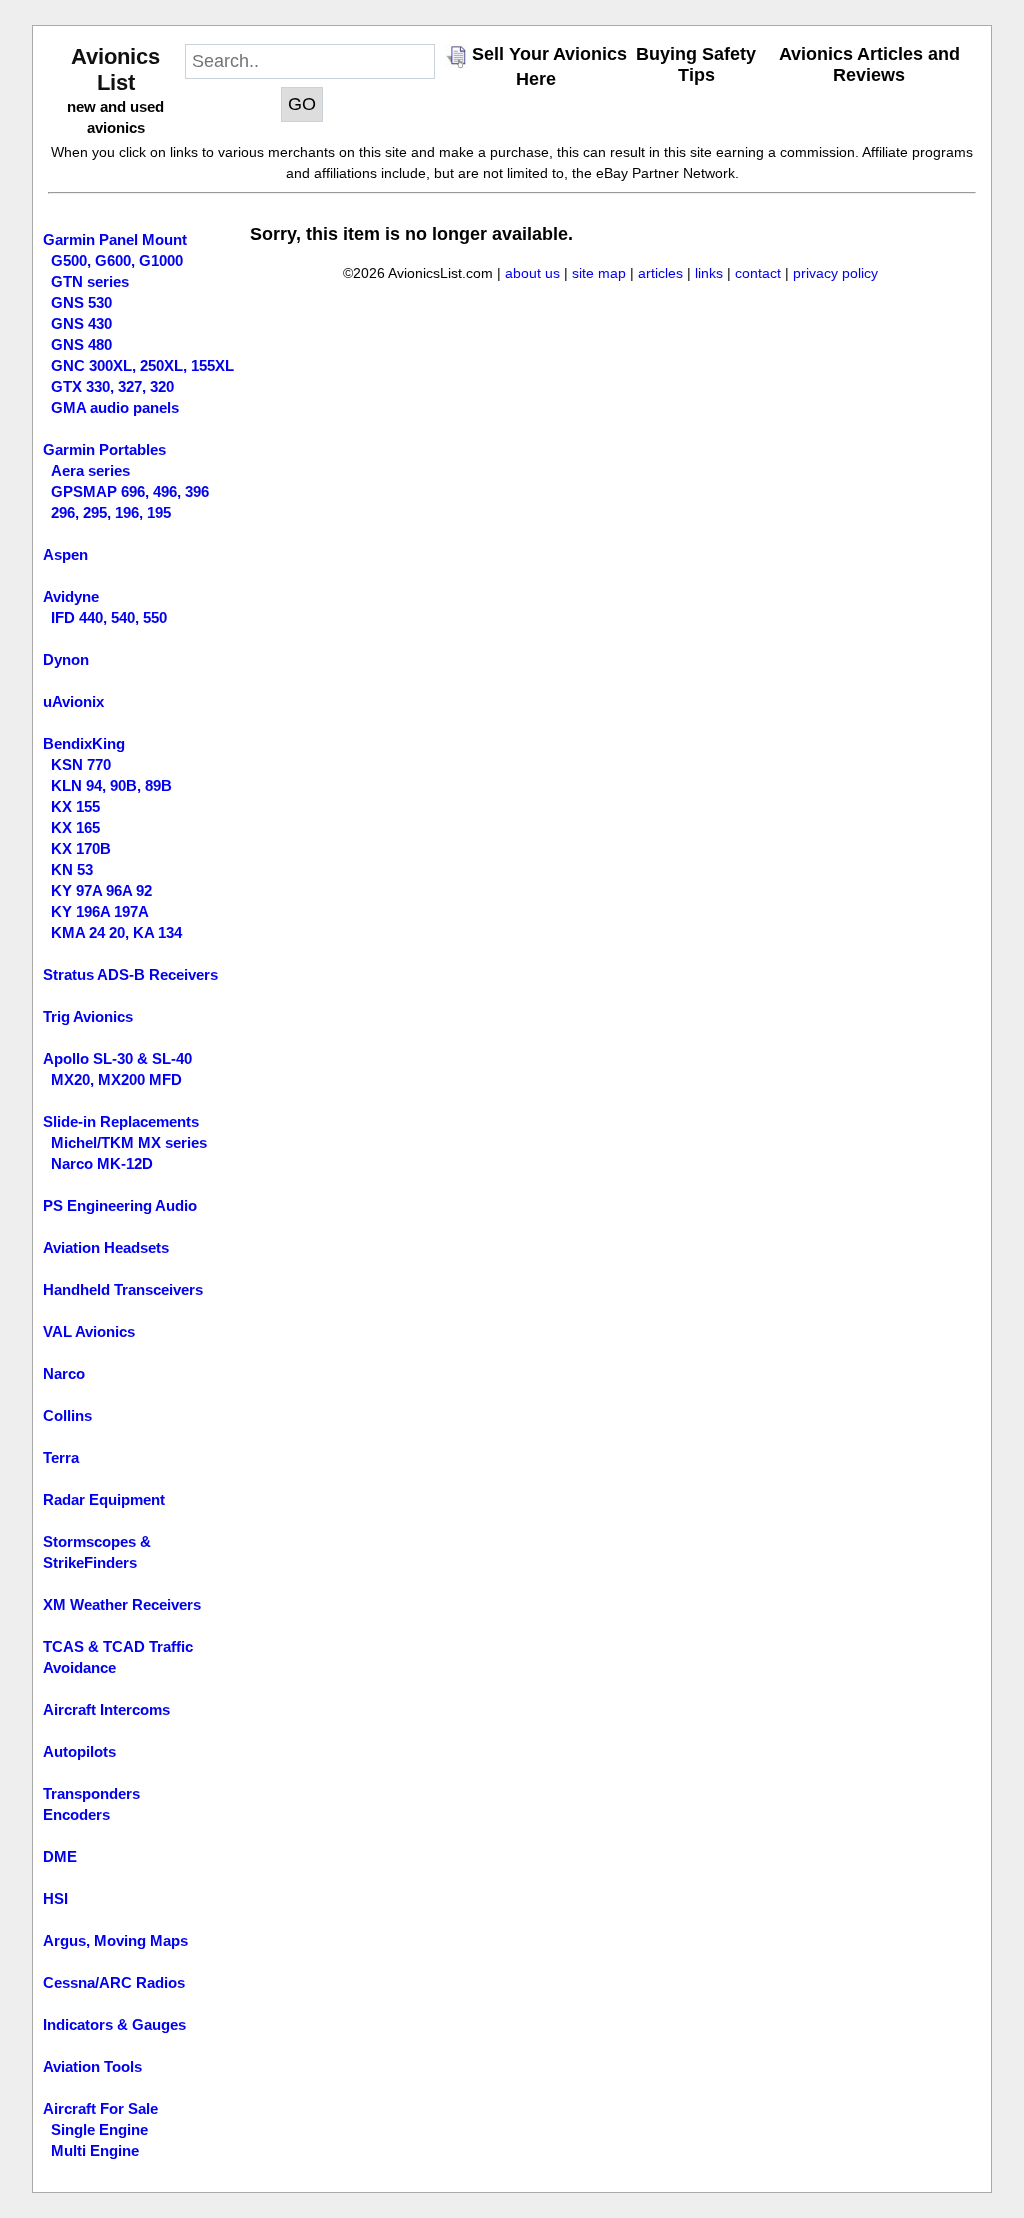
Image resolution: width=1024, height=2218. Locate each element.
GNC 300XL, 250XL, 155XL (142, 365)
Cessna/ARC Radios (114, 1982)
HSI (55, 1898)
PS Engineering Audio (120, 1205)
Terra (61, 1457)
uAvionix (73, 701)
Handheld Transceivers (123, 1289)
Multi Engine (95, 2150)
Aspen (65, 554)
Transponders (91, 1793)
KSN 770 (81, 764)
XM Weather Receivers (122, 1604)
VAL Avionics (89, 1331)
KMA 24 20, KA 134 (116, 932)
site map (599, 273)
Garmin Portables (104, 449)
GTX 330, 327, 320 (112, 386)
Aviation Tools (92, 2066)
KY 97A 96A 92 (101, 890)
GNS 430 (81, 323)
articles (660, 273)
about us (532, 273)
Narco (64, 1373)
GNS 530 (81, 302)
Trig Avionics (88, 1016)
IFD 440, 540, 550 (109, 617)
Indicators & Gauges (114, 2024)
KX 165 (75, 827)
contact (758, 273)
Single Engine (99, 2129)
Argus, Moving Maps (115, 1940)
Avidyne (71, 596)
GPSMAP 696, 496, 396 (130, 491)
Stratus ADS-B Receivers (130, 974)
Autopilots (79, 1751)
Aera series (90, 470)
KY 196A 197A (100, 911)
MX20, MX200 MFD (116, 1079)
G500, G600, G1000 (117, 260)
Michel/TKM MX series (129, 1142)
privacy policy (835, 273)
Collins (67, 1415)
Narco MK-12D (102, 1163)
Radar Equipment (104, 1499)
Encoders (76, 1814)
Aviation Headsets (106, 1247)
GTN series (90, 281)
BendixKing (84, 743)
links (709, 273)
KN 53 (72, 869)
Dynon (66, 659)
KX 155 (75, 806)
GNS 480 (81, 344)
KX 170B (81, 848)
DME (60, 1856)
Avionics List (115, 69)
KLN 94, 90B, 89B (111, 785)
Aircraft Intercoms (106, 1709)
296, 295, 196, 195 (111, 512)
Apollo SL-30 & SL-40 (117, 1058)
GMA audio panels (115, 407)
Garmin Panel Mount (115, 239)
